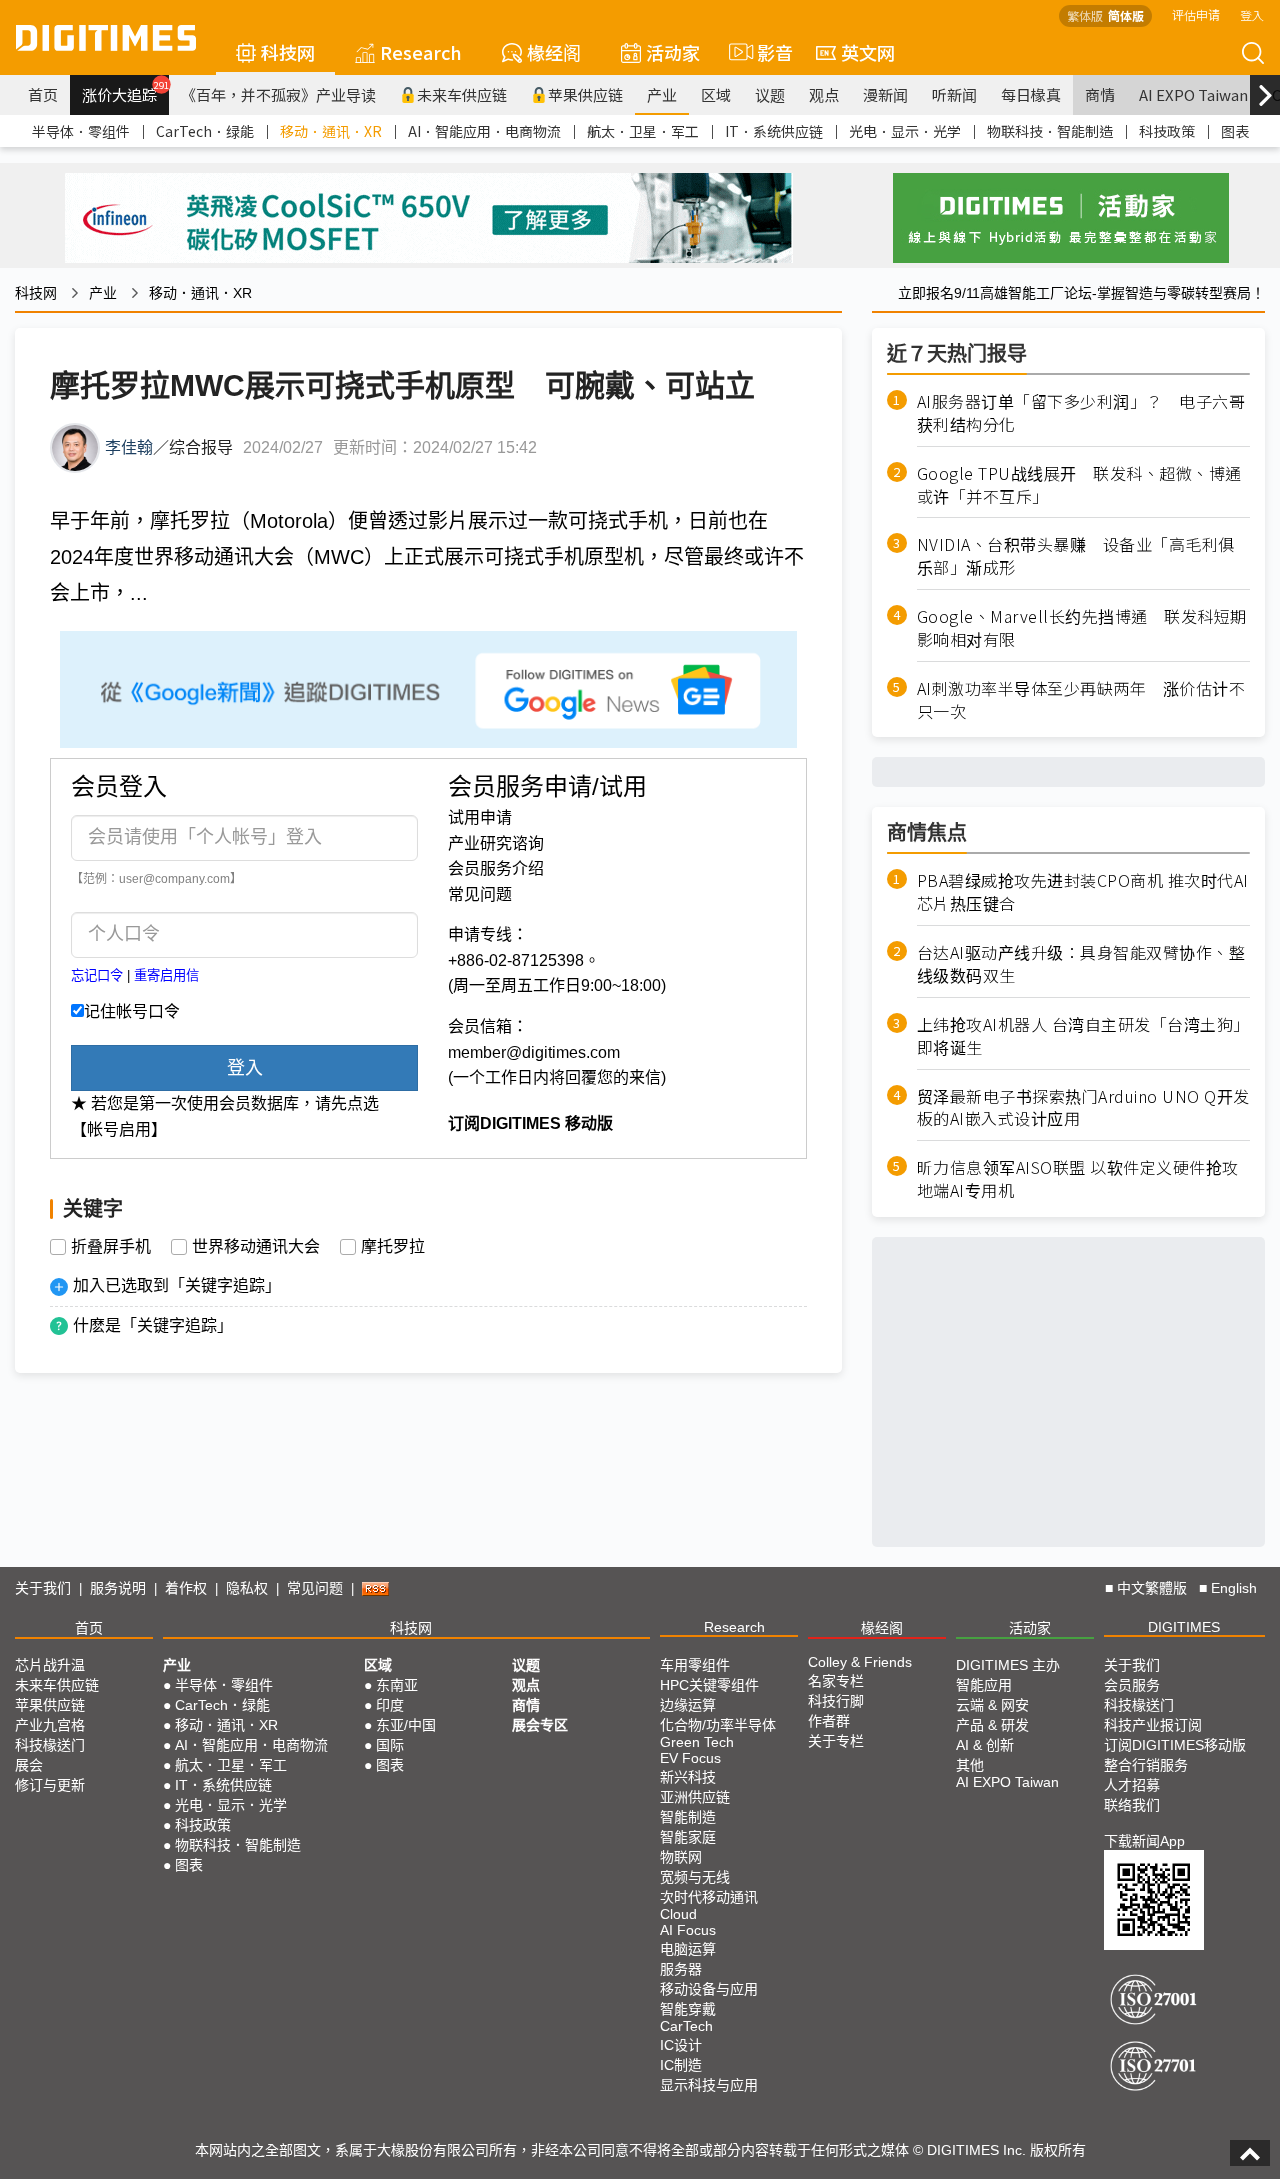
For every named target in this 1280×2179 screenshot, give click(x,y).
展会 (29, 1765)
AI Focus (688, 1930)
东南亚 (397, 1685)
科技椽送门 (50, 1745)
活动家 (673, 52)
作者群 (829, 1721)
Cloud (678, 1914)
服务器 (681, 1969)
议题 (770, 94)
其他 (970, 1765)
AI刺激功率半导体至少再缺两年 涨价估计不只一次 (1081, 700)
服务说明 (118, 1588)
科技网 (288, 52)
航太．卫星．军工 (643, 131)
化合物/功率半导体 (718, 1725)
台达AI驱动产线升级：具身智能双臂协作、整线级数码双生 (1081, 964)
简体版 (1126, 15)
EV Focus (690, 1758)
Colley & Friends (860, 1662)
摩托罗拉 (393, 1247)
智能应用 (984, 1685)
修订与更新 (50, 1785)
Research (421, 52)
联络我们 (1132, 1805)
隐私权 (247, 1588)
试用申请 (480, 817)
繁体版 (1085, 15)
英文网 (868, 52)
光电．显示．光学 (905, 131)
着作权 (186, 1588)
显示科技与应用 (709, 2085)
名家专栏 (836, 1681)
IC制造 (681, 2065)
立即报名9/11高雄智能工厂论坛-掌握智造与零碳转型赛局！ (1081, 293)
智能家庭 (688, 1837)
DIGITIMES (1184, 1627)
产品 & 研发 (992, 1725)
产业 (662, 94)
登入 (1252, 14)
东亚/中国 (406, 1725)
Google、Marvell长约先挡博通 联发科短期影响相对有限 (1082, 628)
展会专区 (540, 1725)
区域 (716, 94)
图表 (1235, 131)
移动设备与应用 (709, 1989)
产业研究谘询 (496, 843)
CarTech (686, 2026)
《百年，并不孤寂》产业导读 (278, 94)
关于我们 (43, 1588)
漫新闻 (885, 94)
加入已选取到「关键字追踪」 (177, 1285)
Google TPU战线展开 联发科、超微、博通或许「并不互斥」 (1079, 485)
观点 (824, 94)
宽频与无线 (695, 1877)
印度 (390, 1705)
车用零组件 (695, 1665)
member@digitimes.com (534, 1052)
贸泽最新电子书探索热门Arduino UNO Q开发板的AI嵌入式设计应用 (1083, 1108)
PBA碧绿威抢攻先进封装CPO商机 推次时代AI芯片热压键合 (1083, 892)
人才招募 (1132, 1785)
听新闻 (954, 94)
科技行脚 (836, 1701)
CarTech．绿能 (205, 131)
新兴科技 (688, 1777)
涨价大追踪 (125, 92)
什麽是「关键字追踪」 (153, 1325)
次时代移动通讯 (709, 1897)
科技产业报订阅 (1153, 1725)
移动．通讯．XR (331, 131)
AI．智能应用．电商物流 (484, 131)
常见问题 (480, 894)
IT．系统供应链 (774, 131)
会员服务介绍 (496, 868)
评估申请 (1196, 14)
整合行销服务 (1146, 1765)
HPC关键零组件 (709, 1685)
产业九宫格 (50, 1725)
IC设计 (681, 2045)
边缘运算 (688, 1705)
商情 (1100, 94)
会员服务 (1132, 1685)
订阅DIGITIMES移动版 (1175, 1745)
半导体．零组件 (81, 131)
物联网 (681, 1857)
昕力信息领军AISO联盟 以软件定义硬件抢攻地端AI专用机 (1078, 1179)
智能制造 (688, 1817)
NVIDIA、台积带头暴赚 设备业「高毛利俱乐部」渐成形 (1076, 556)
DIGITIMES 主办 (1008, 1665)
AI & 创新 (985, 1745)
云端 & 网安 (992, 1705)
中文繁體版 (1152, 1588)
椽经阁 (554, 52)
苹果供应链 (585, 94)
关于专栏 (836, 1741)
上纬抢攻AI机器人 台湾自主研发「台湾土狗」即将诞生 (1083, 1036)
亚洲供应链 (695, 1797)
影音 (766, 52)
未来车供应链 (462, 94)
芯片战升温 (50, 1665)
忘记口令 (97, 975)
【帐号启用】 (119, 1129)
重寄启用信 (166, 975)
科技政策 (1167, 131)
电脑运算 (688, 1949)
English (1234, 1588)
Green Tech (697, 1742)
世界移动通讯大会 (256, 1247)
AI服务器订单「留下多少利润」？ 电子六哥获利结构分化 (1081, 413)
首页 (43, 94)
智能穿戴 (688, 2009)
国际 (390, 1745)
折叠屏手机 (111, 1247)
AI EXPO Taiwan (1193, 94)
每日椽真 (1031, 94)
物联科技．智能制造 (1050, 131)
